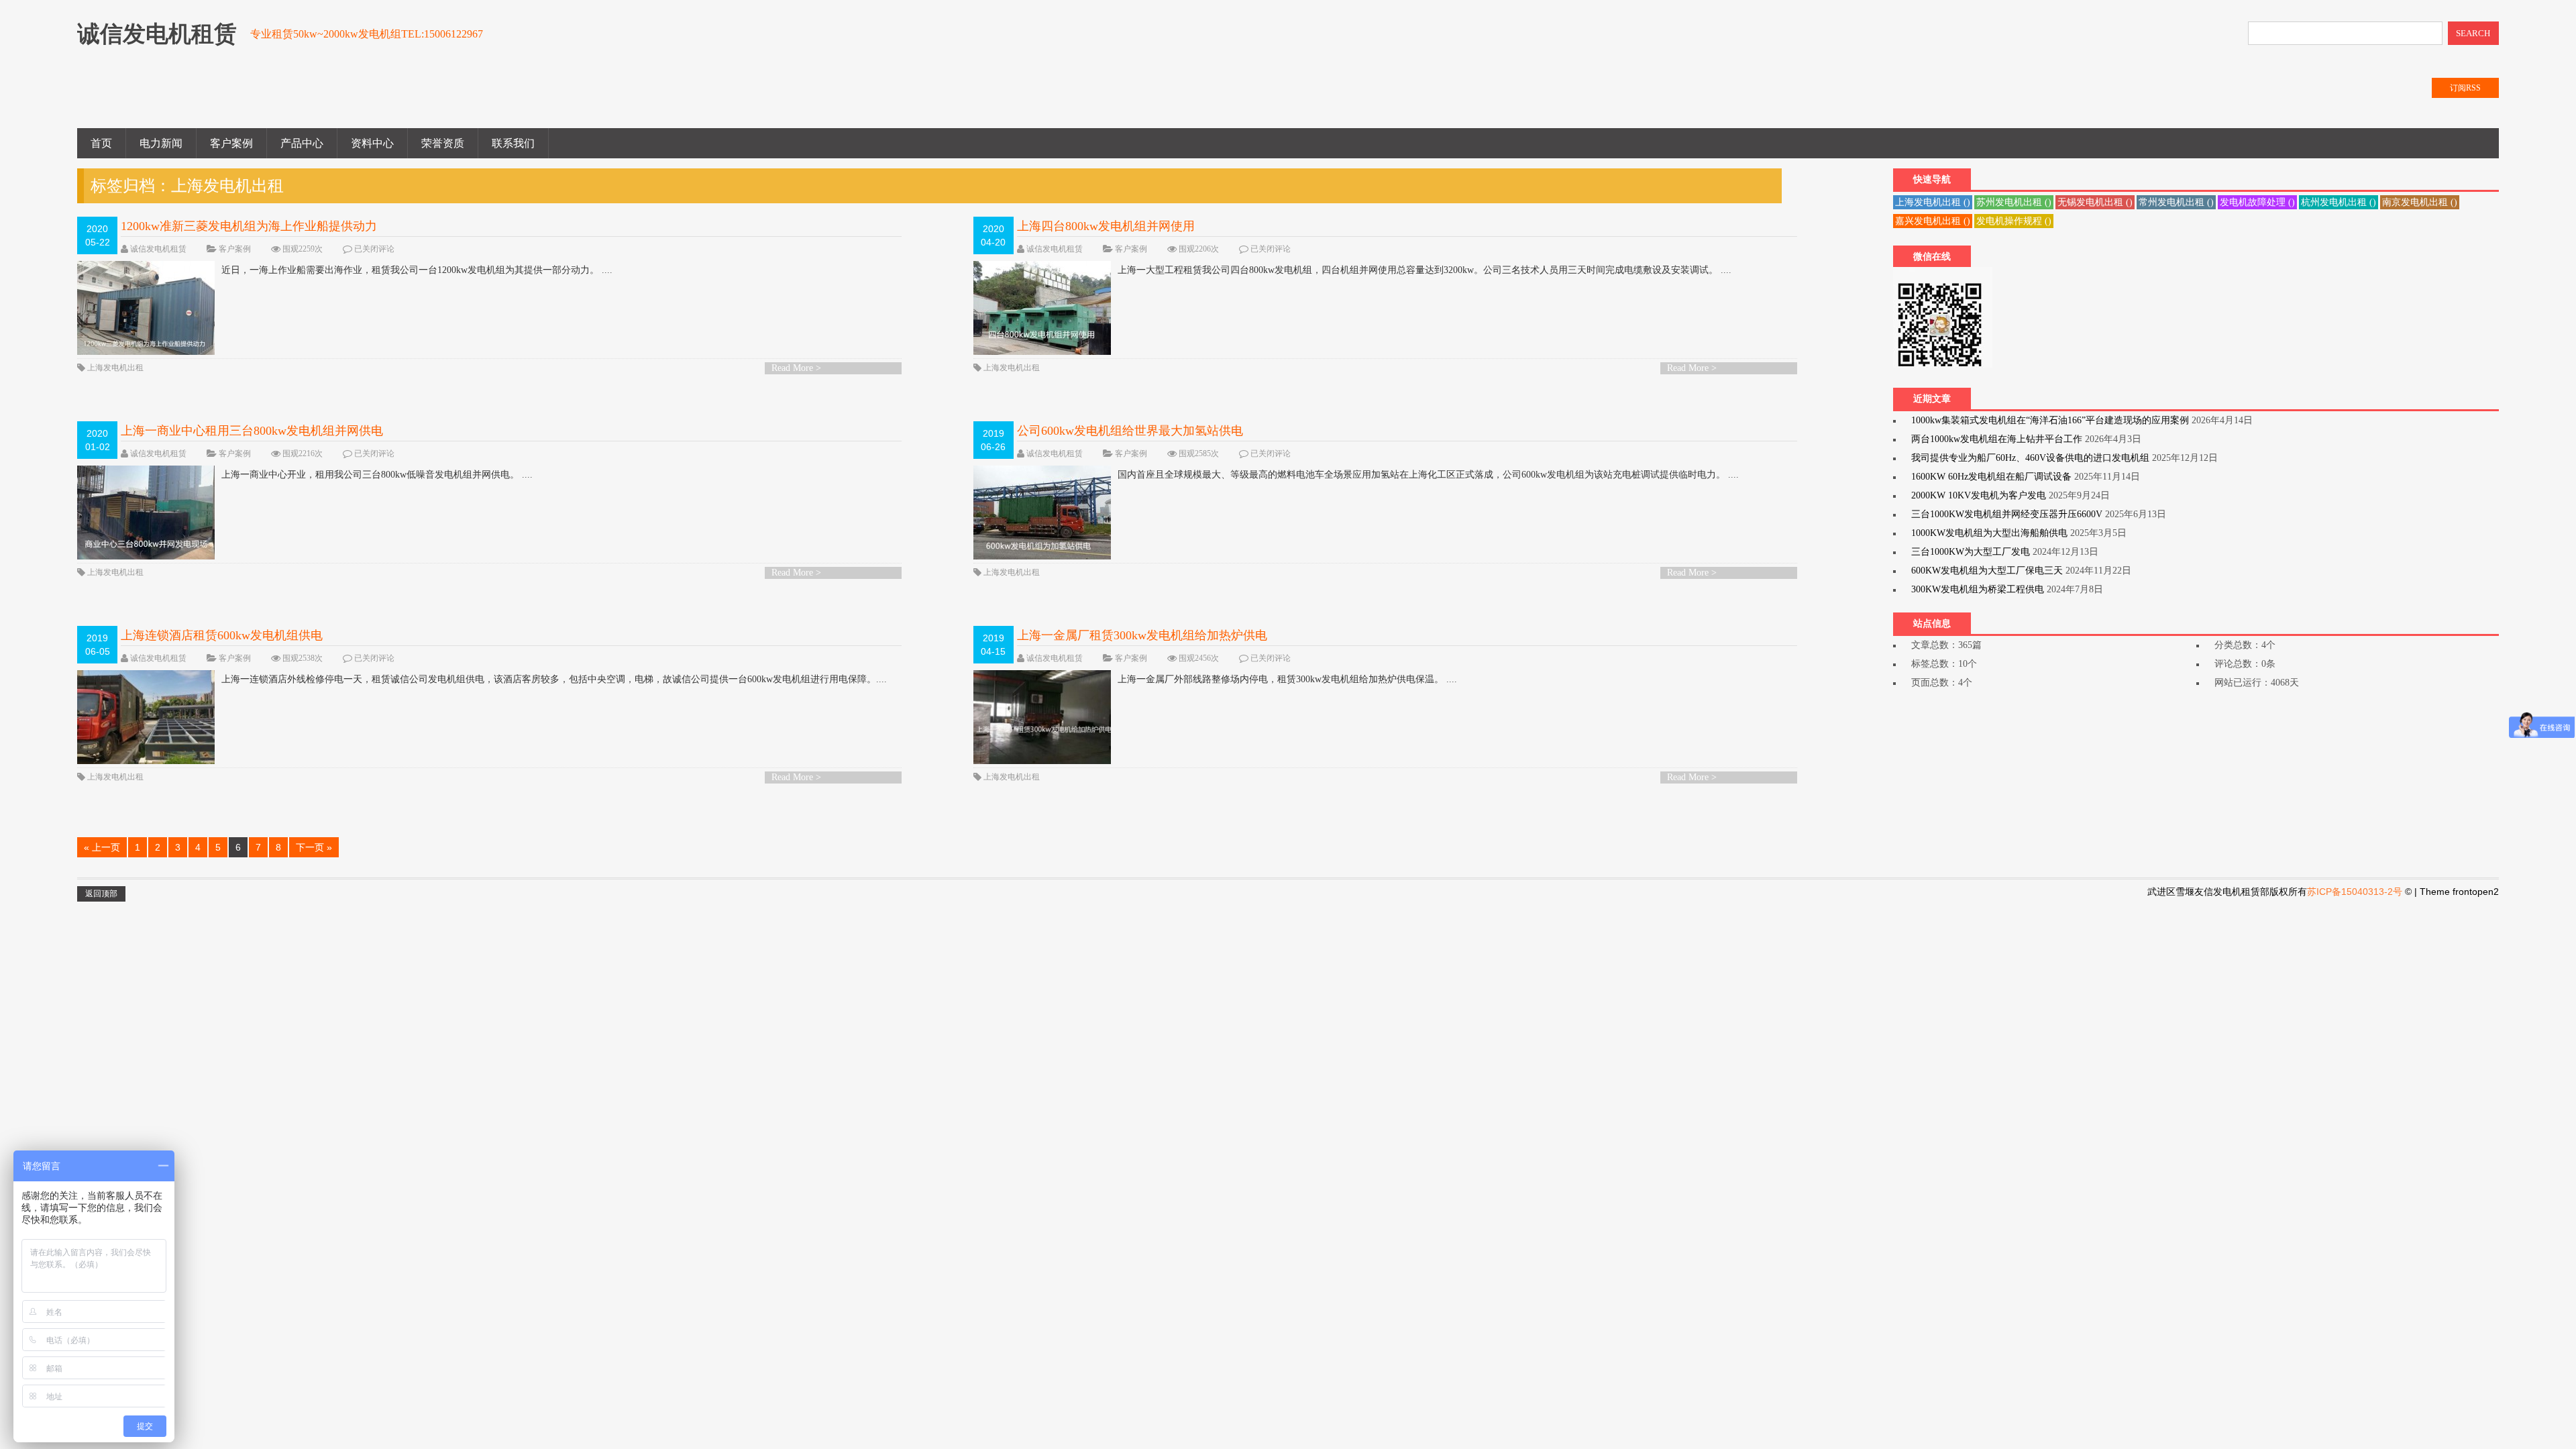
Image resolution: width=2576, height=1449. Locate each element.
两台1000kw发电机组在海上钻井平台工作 (1997, 439)
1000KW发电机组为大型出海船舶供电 (1989, 533)
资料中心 (372, 143)
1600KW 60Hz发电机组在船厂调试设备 (1991, 477)
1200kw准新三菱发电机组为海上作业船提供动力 (249, 226)
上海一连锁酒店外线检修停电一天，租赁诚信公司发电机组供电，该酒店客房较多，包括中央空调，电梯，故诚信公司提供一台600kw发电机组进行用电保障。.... (554, 679)
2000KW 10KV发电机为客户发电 (1979, 495)
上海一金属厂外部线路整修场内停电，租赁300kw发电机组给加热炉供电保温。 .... (1287, 679)
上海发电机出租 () (1933, 202)
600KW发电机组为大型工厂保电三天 (1987, 571)
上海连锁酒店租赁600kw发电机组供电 (222, 635)
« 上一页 (102, 847)
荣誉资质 (443, 143)
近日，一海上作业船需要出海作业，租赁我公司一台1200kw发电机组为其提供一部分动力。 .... (417, 270)
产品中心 (302, 143)
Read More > (796, 368)
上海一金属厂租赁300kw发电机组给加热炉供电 (1142, 635)
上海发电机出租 (115, 368)
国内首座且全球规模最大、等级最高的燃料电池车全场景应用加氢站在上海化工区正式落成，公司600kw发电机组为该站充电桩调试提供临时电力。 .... (1428, 475)
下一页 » (314, 847)
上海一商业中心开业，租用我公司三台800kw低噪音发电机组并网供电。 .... (377, 475)
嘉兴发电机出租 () (1933, 221)
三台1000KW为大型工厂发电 (1971, 552)
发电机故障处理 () (2257, 202)
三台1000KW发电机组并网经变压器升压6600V (2007, 514)
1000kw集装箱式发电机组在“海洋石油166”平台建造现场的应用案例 (2050, 420)
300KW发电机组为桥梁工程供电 (1978, 589)
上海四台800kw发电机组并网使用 (1106, 226)
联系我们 (513, 143)
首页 (101, 143)
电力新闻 (161, 143)
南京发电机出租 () (2420, 202)
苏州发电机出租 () (2014, 202)
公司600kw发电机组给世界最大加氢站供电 (1130, 431)
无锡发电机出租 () (2095, 202)
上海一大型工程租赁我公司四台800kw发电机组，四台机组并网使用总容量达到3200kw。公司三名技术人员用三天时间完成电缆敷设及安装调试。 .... (1425, 270)
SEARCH (2473, 33)
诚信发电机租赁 (158, 249)
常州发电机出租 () (2176, 202)
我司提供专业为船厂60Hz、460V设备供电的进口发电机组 (2030, 458)
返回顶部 (101, 894)
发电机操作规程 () (2014, 221)
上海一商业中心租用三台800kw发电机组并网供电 (252, 431)
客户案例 (231, 143)
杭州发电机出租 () (2339, 202)
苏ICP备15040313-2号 (2355, 892)
